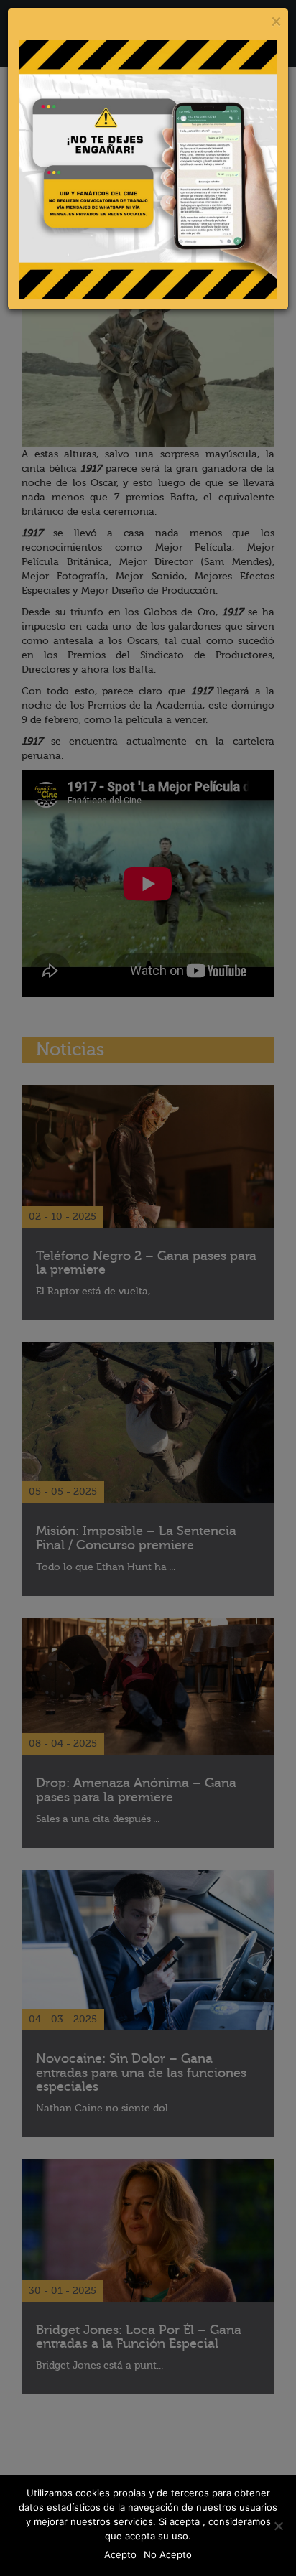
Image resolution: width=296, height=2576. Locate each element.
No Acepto (168, 2554)
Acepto (120, 2554)
